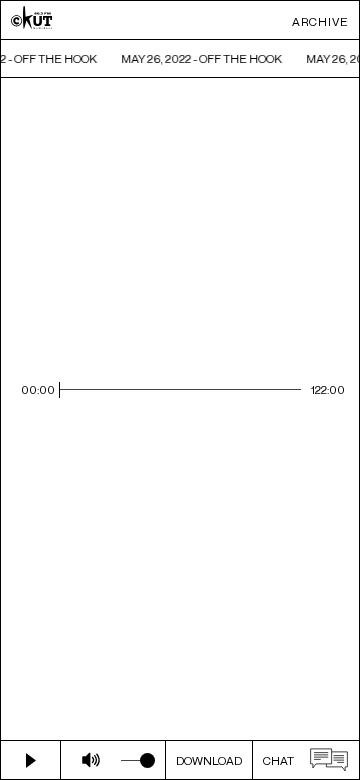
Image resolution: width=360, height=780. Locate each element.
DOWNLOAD (209, 760)
